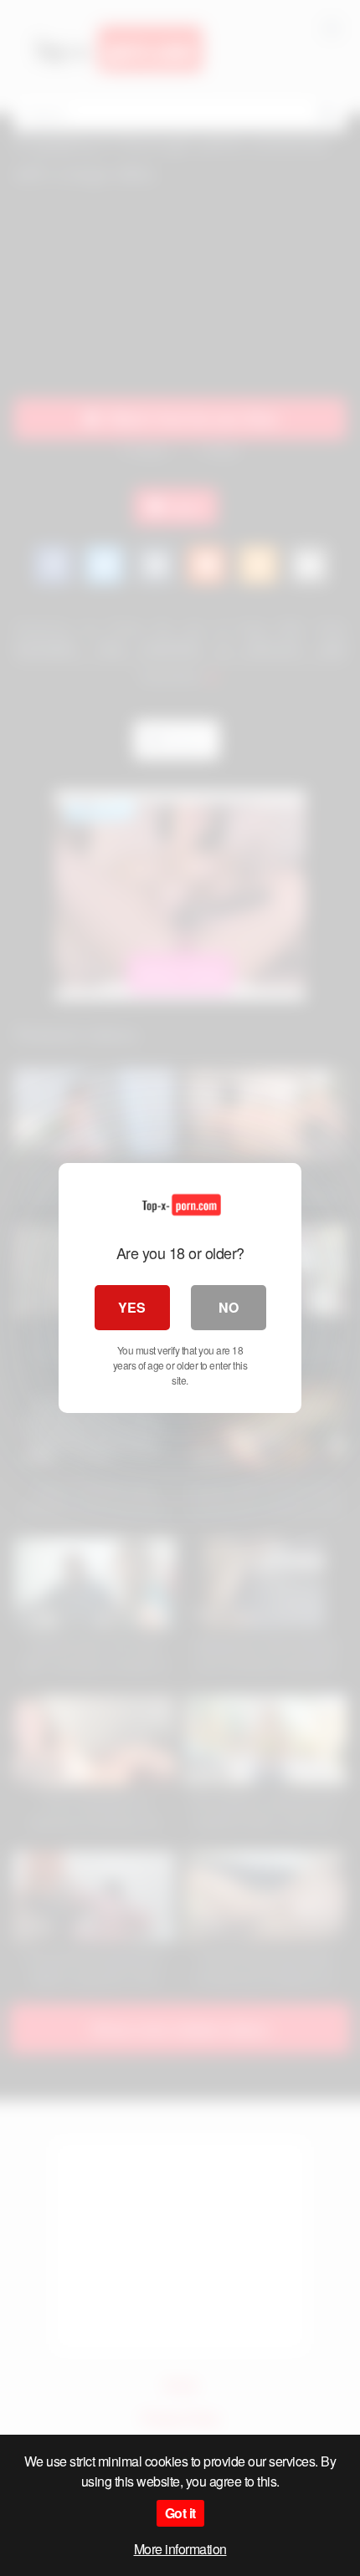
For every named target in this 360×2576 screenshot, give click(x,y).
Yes (132, 1307)
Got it (180, 2513)
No (229, 1307)
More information (180, 2549)
